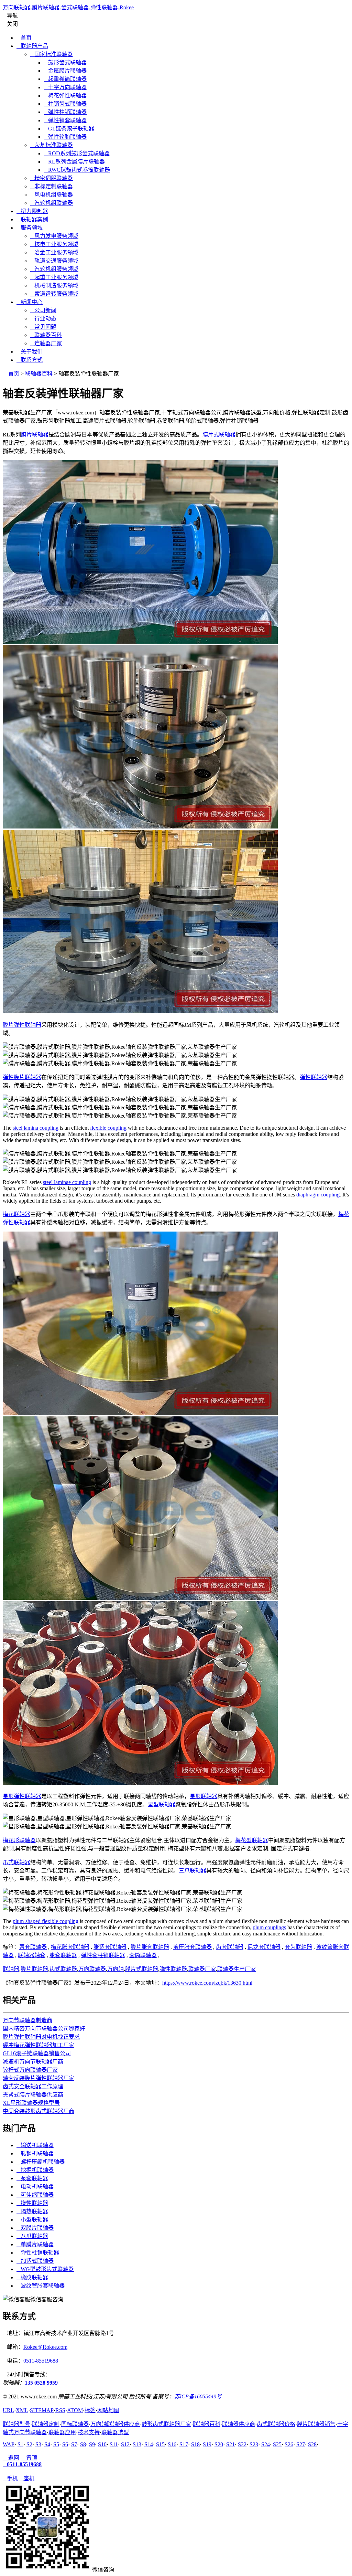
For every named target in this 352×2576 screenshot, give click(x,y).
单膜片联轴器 (35, 2244)
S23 (254, 2444)
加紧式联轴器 (35, 2261)
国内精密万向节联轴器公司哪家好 (44, 2029)
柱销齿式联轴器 (65, 104)
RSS (60, 2410)
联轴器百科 (46, 335)
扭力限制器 (32, 211)
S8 (83, 2444)
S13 (137, 2444)
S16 (172, 2444)
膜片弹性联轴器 (22, 1025)
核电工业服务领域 (54, 244)
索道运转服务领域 (54, 294)
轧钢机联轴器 (35, 2153)
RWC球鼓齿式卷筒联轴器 (77, 170)
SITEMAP (42, 2410)
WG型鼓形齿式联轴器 (45, 2269)
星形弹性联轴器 (22, 1796)
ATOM (75, 2410)
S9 (92, 2444)
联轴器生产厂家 (236, 1969)
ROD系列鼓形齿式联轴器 (77, 153)
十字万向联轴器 (65, 87)
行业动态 (43, 319)
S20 (219, 2444)
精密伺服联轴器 (52, 178)
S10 (102, 2444)
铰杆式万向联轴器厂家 (30, 2070)
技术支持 (89, 2432)
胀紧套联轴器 (110, 1947)
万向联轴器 (92, 1969)
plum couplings (269, 1927)
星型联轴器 (162, 1804)
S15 (160, 2444)
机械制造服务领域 (54, 286)
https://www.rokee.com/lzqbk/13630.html (207, 1983)
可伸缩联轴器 (35, 2195)
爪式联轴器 (16, 1862)
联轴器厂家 (202, 1969)
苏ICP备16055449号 (198, 2396)
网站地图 (108, 2410)
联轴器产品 (32, 46)
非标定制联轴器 (52, 186)
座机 (27, 2478)
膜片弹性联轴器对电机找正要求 (41, 2037)
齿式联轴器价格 (276, 2424)
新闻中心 (30, 302)
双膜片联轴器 (35, 2228)
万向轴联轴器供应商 (115, 2424)
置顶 (29, 2458)
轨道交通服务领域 (54, 261)
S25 (277, 2444)
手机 (10, 2478)
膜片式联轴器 (219, 435)
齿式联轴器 (63, 1969)
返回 (11, 2458)
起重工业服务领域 (54, 277)
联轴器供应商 (239, 2424)
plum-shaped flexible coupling (46, 1921)
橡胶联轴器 (32, 2277)
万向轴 (115, 1969)
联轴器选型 (115, 2432)
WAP (9, 2444)
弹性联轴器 (313, 1077)
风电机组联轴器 (52, 195)
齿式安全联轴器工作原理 (33, 2086)
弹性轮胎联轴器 (65, 137)
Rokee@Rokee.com (45, 2347)
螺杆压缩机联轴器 (41, 2162)
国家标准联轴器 (52, 54)
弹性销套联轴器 (65, 120)
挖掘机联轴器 (35, 2170)
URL (8, 2410)
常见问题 (43, 327)
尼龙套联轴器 (264, 1947)
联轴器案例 (32, 219)
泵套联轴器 (33, 1947)
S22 (242, 2444)
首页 (24, 38)
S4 (47, 2444)
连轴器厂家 (46, 343)
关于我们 (30, 352)
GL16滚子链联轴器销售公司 (37, 2053)
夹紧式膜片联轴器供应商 (33, 2095)
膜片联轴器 (35, 435)
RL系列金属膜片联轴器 (74, 162)
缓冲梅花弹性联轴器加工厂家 (38, 2045)
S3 (38, 2444)
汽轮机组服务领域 (54, 269)
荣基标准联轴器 (52, 145)
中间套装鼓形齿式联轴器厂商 (38, 2111)
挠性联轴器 (32, 2203)
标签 (90, 2410)
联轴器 (11, 1969)
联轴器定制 (46, 2424)
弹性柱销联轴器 (65, 112)
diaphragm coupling (318, 1195)
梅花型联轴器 (252, 1840)
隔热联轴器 (32, 2211)
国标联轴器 (75, 2424)
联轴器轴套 (32, 1955)
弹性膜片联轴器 (22, 1077)
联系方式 (30, 360)
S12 (125, 2444)
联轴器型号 (16, 2424)
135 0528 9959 (41, 2383)
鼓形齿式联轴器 (65, 62)
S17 (184, 2444)
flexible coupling (108, 1128)
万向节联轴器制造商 (27, 2020)
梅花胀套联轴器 (70, 1947)
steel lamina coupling (36, 1128)
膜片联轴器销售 (316, 2424)
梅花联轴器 (16, 1214)
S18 (195, 2444)
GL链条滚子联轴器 (69, 129)
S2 (29, 2444)
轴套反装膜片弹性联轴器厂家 (38, 2078)
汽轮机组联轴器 (52, 203)
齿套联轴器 (230, 1947)
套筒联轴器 (143, 1955)
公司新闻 (43, 310)
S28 (312, 2444)
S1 (20, 2444)
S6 (65, 2444)
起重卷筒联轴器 (65, 79)
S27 (301, 2444)
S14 (149, 2444)
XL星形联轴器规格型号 (31, 2103)
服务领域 (30, 228)
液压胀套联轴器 (192, 1947)
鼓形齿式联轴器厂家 (166, 2424)
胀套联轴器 (63, 1955)
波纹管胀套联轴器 (41, 2286)
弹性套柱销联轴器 (103, 1955)
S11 (114, 2444)
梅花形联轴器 (19, 1840)
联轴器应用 (62, 2432)
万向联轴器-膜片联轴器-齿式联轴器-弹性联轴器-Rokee (68, 7)
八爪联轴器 (32, 2236)
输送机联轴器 (35, 2145)
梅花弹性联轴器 (65, 96)
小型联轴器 (32, 2220)
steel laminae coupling (67, 1182)
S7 (74, 2444)
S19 (207, 2444)
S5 (56, 2444)
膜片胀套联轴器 (150, 1947)
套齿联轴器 (298, 1947)
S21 (230, 2444)
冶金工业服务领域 (54, 252)
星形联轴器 (203, 1796)
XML (22, 2410)
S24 (266, 2444)
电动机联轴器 (35, 2187)
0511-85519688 (41, 2361)
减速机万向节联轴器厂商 (33, 2062)
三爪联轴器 (192, 1871)
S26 (289, 2444)
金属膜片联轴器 (65, 71)
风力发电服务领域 (54, 236)
